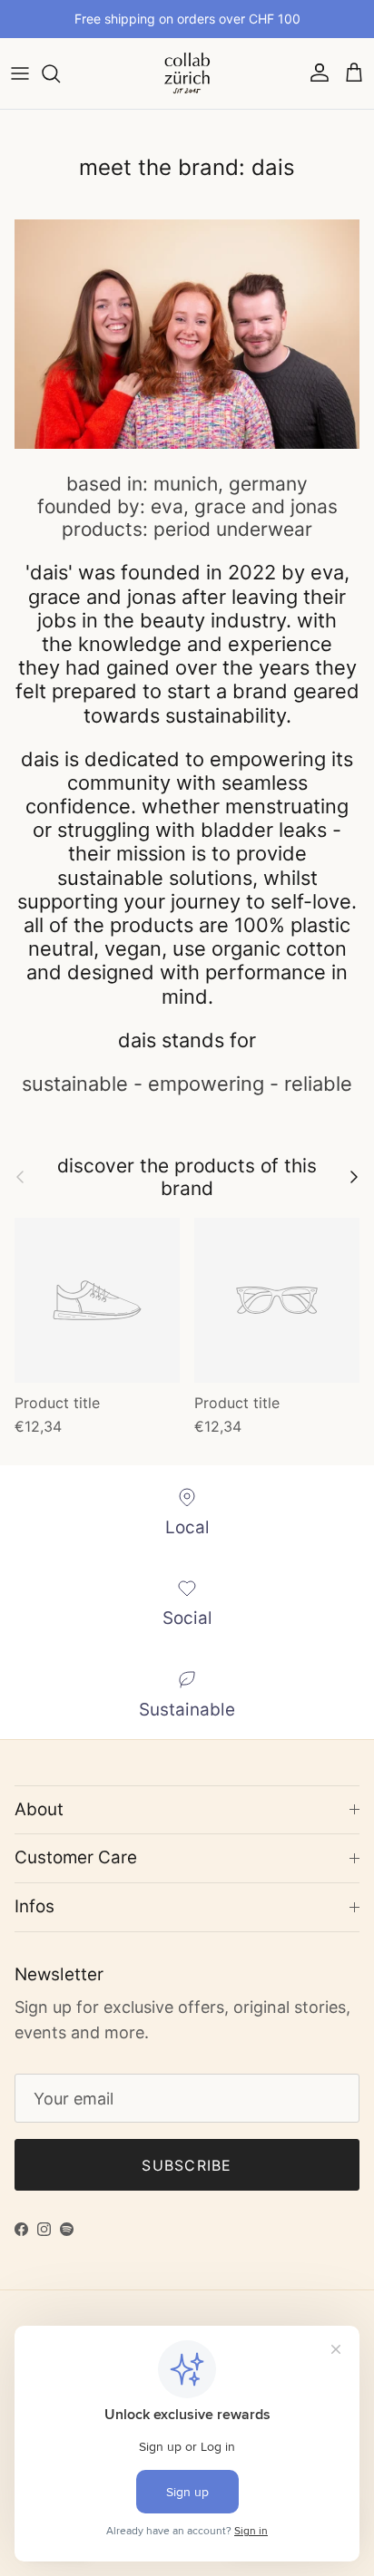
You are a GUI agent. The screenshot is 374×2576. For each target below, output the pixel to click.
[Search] (60, 73)
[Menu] (20, 73)
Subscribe (187, 2165)
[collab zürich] (187, 73)
